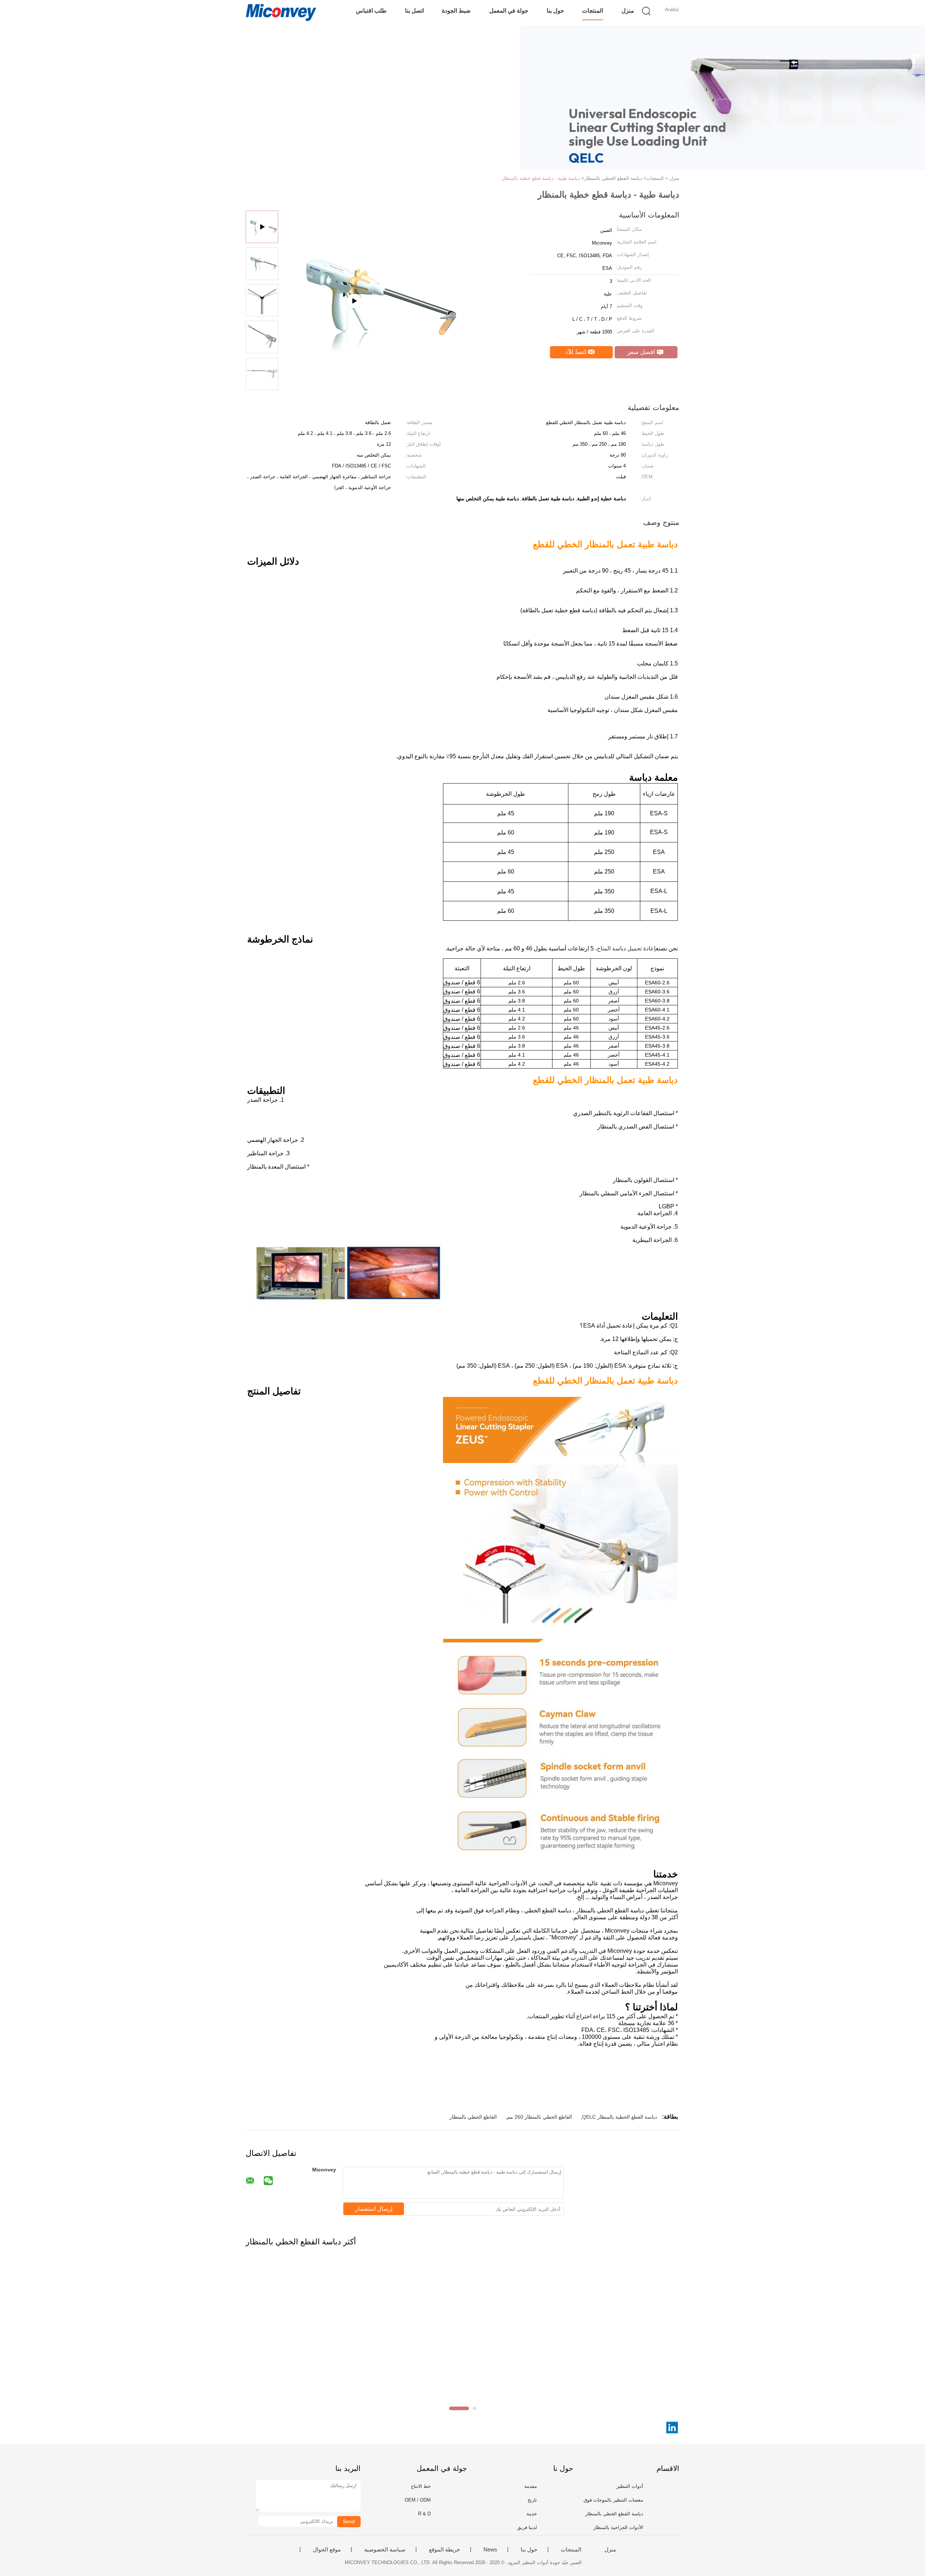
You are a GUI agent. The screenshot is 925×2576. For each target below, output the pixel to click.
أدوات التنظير (630, 2486)
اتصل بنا (414, 11)
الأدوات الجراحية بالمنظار (618, 2527)
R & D (424, 2514)
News (490, 2550)
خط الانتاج (421, 2486)
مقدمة (531, 2486)
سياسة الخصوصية (385, 2550)
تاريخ (532, 2500)
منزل (628, 11)
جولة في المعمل (509, 11)
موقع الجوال (327, 2550)
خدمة (532, 2514)
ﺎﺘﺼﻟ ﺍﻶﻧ (577, 352)
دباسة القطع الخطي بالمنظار (614, 2514)
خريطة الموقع (444, 2550)
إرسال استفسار (374, 2209)
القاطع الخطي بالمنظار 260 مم (539, 2117)
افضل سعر (642, 352)
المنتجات (593, 11)
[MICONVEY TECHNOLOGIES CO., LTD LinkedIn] (672, 2428)
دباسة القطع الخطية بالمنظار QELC (619, 2117)
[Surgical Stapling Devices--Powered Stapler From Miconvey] (373, 389)
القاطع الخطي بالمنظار (473, 2117)
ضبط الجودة (456, 11)
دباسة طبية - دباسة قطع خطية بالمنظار (541, 178)
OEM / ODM (418, 2500)
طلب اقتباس (371, 11)
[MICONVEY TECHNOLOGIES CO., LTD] (281, 13)
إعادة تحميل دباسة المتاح (626, 948)
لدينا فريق (527, 2527)
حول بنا (555, 11)
